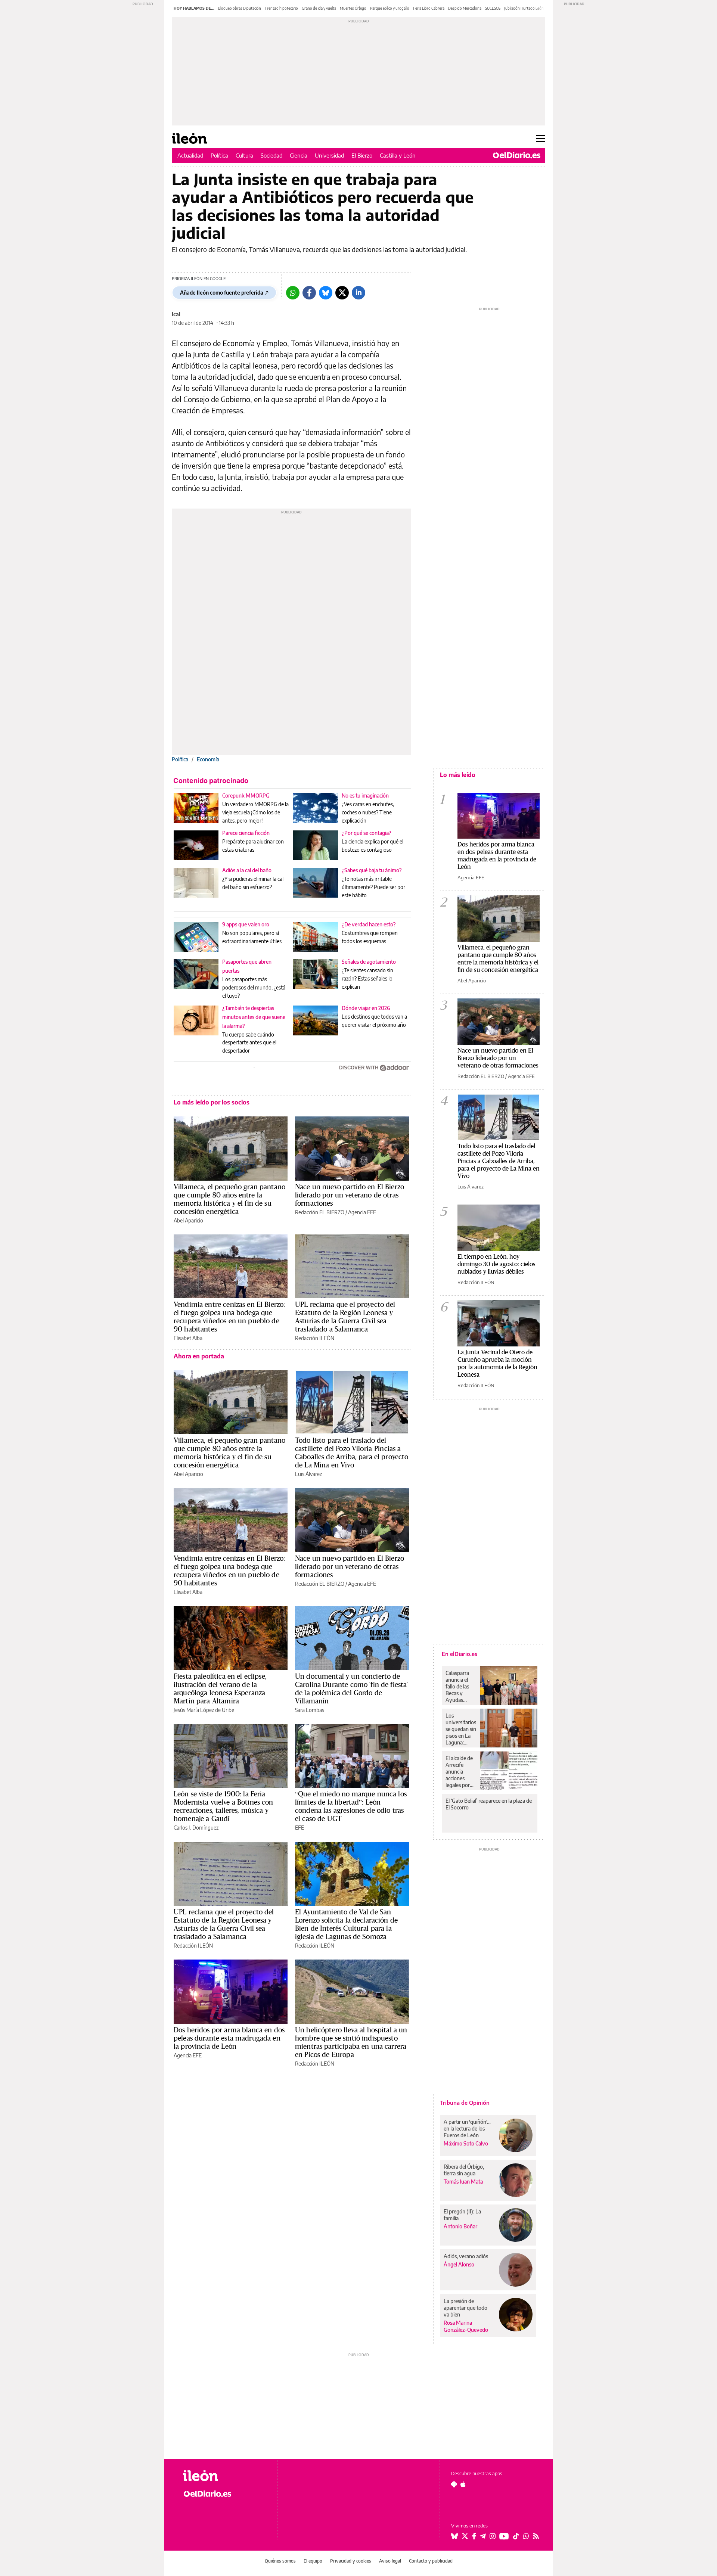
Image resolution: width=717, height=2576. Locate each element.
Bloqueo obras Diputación (240, 8)
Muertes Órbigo (353, 8)
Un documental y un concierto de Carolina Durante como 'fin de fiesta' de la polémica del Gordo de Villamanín (352, 1688)
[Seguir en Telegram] (483, 2536)
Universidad (329, 155)
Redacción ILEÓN (315, 1338)
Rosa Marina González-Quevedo (466, 2326)
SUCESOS (493, 8)
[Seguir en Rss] (536, 2536)
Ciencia (299, 155)
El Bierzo (362, 155)
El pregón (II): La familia (462, 2215)
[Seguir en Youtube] (504, 2536)
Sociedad (271, 155)
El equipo (313, 2561)
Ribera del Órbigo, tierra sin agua (464, 2170)
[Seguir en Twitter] (465, 2536)
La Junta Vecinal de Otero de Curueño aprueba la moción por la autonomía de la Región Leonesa (497, 1363)
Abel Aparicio (188, 1220)
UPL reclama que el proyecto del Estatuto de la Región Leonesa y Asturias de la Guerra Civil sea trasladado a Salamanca (345, 1317)
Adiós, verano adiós (466, 2256)
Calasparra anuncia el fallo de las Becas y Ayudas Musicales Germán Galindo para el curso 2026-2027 (460, 1687)
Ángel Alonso (459, 2264)
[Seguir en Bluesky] (454, 2536)
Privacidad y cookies (351, 2561)
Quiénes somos (280, 2561)
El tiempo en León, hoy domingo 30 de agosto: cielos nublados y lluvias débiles (496, 1264)
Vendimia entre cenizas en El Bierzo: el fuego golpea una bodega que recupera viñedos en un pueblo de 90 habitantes (229, 1317)
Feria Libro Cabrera (429, 8)
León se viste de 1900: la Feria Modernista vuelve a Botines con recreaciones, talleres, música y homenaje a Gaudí (224, 1806)
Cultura (244, 155)
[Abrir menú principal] (541, 139)
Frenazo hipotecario (281, 8)
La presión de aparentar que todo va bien (465, 2308)
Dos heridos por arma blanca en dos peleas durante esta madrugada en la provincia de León (229, 2038)
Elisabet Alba (188, 1338)
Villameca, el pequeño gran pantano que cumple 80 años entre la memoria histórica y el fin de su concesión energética (229, 1199)
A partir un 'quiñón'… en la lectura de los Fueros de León (467, 2128)
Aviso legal (390, 2561)
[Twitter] (342, 293)
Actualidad (190, 155)
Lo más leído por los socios (212, 1102)
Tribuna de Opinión (465, 2103)
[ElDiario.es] (517, 155)
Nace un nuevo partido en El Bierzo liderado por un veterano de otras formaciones (350, 1195)
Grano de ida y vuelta (319, 8)
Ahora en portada (199, 1356)
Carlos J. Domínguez (196, 1828)
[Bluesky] (326, 293)
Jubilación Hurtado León (524, 8)
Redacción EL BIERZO (320, 1212)
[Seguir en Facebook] (474, 2536)
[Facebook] (309, 293)
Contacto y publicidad (431, 2561)
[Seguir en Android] (454, 2484)
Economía (208, 759)
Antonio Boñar (460, 2226)
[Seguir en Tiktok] (516, 2536)
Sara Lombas (310, 1710)
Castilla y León (398, 155)
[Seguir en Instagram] (493, 2536)
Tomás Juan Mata (463, 2182)
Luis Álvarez (308, 1474)
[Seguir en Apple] (463, 2484)
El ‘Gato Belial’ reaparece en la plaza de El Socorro (489, 1804)
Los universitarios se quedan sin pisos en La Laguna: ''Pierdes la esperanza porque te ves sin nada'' (461, 1729)
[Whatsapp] (293, 293)
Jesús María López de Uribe (204, 1710)
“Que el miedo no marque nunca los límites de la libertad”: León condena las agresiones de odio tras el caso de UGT (351, 1806)
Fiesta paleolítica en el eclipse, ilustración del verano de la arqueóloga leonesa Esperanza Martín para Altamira (220, 1688)
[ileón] (224, 2476)
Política (219, 155)
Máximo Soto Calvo (466, 2143)
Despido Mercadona (465, 8)
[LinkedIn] (358, 293)
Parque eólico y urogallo (390, 8)
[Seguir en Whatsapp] (526, 2536)
